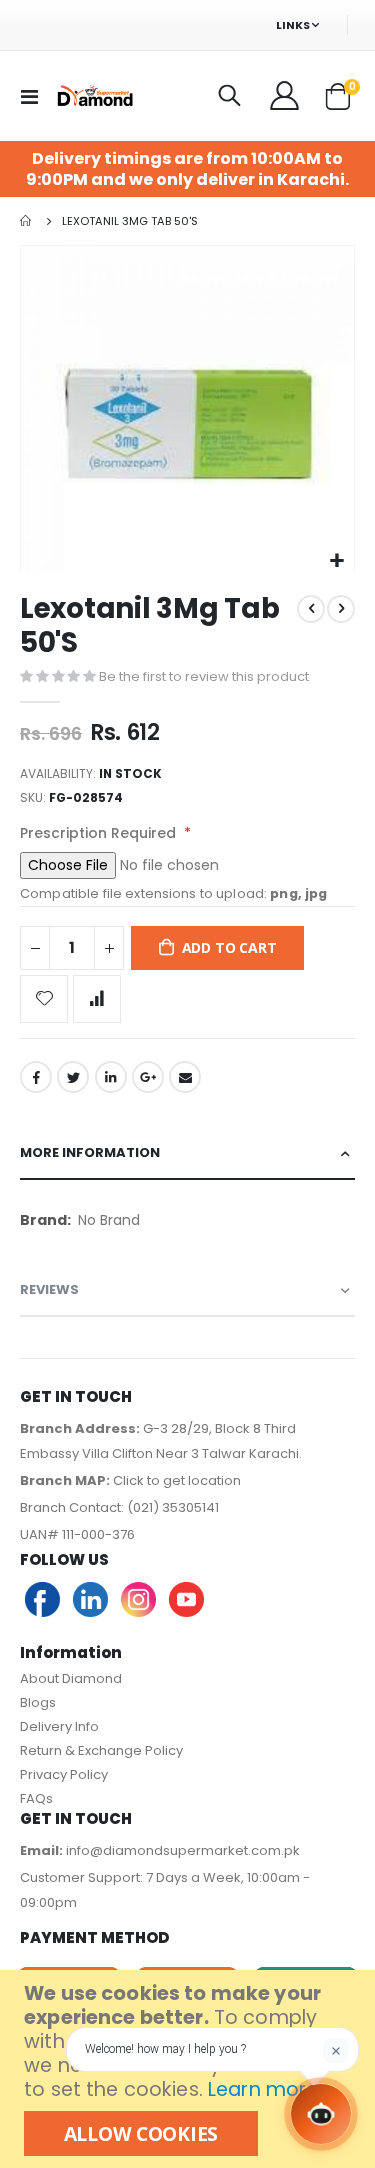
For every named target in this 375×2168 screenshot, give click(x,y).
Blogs (38, 1702)
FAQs (36, 1798)
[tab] (187, 1153)
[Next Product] (341, 609)
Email (185, 1077)
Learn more (263, 2089)
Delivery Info (59, 1726)
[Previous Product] (311, 609)
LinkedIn (111, 1077)
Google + (148, 1077)
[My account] (286, 96)
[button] (336, 561)
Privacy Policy (64, 1774)
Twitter (73, 1077)
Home (27, 221)
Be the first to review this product (204, 676)
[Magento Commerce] (94, 95)
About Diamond (71, 1678)
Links (293, 25)
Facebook (36, 1077)
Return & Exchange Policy (101, 1750)
